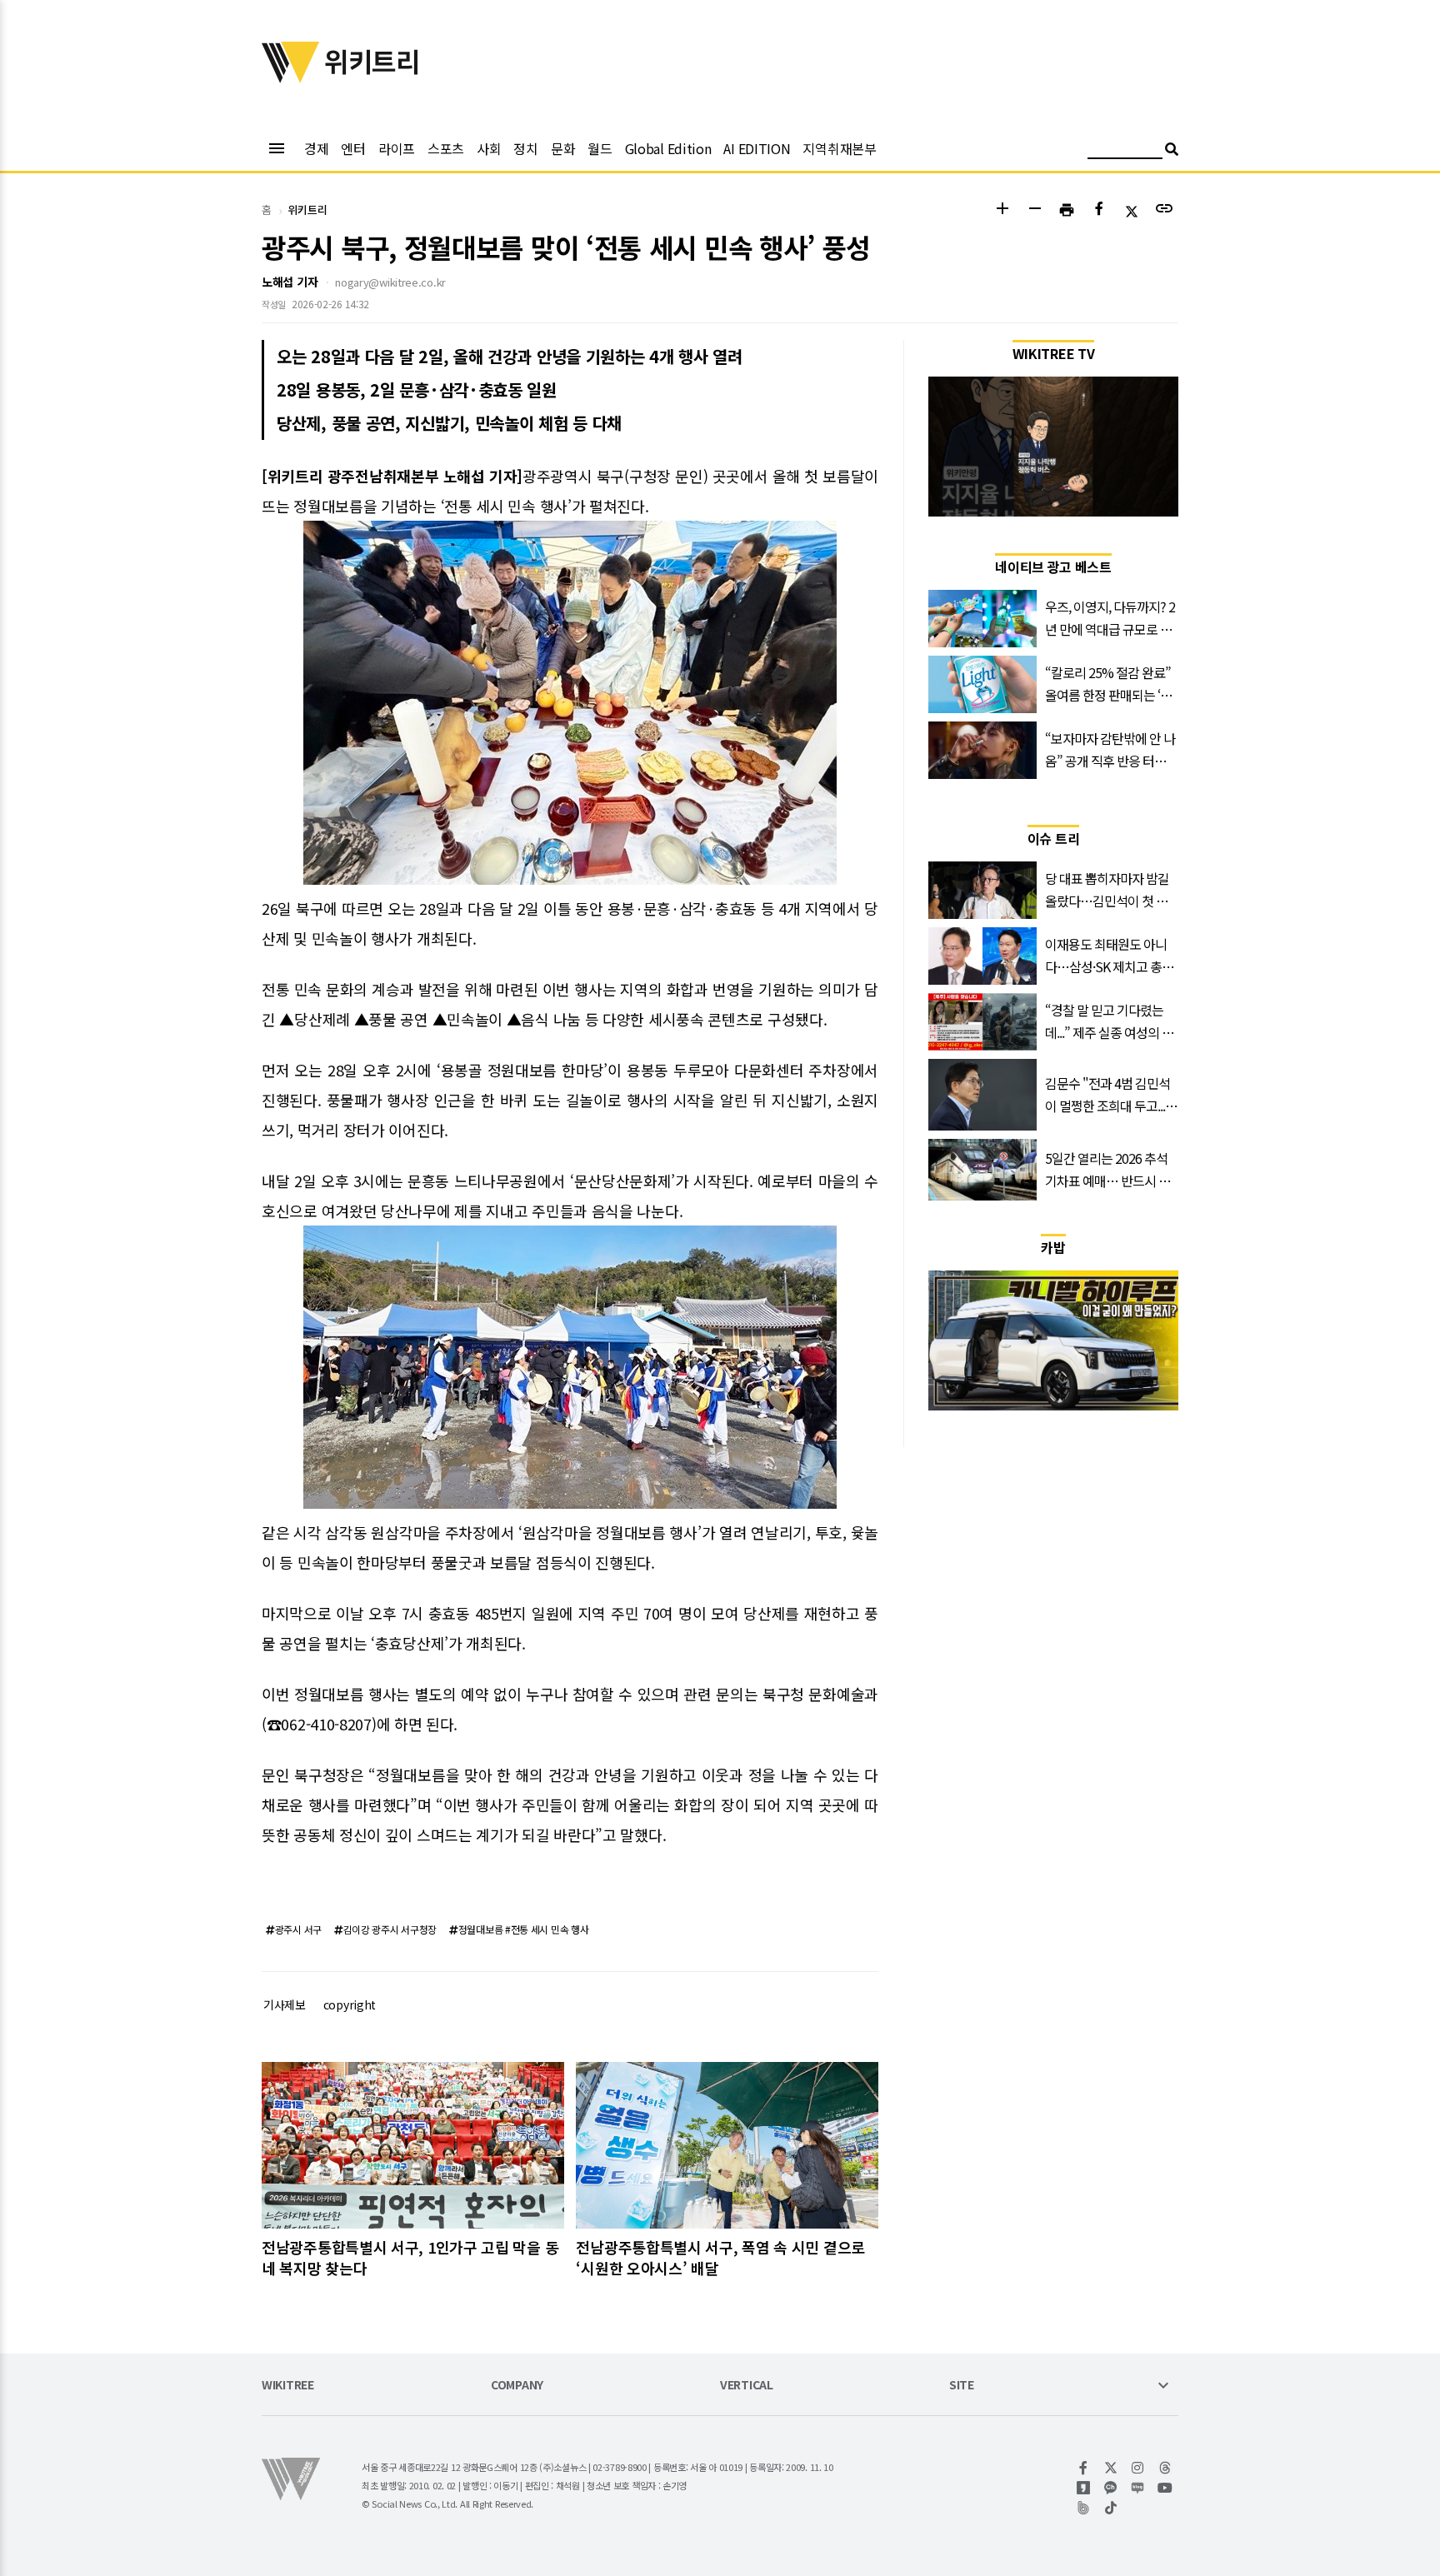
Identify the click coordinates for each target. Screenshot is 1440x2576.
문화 (563, 148)
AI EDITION (757, 148)
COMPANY (517, 2386)
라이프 (397, 148)
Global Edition (668, 148)
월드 (600, 148)
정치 (525, 148)
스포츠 (446, 148)
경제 (316, 148)
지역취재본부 (839, 148)
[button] (1002, 210)
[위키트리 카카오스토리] (1084, 2488)
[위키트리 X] (1111, 2468)
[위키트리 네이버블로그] (1138, 2488)
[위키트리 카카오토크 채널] (1111, 2488)
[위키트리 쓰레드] (1165, 2468)
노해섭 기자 (290, 282)
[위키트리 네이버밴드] (1084, 2508)
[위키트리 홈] (291, 77)
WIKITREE (288, 2386)
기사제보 (285, 2004)
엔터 (353, 148)
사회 (489, 148)
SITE (962, 2386)
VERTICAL (747, 2386)
